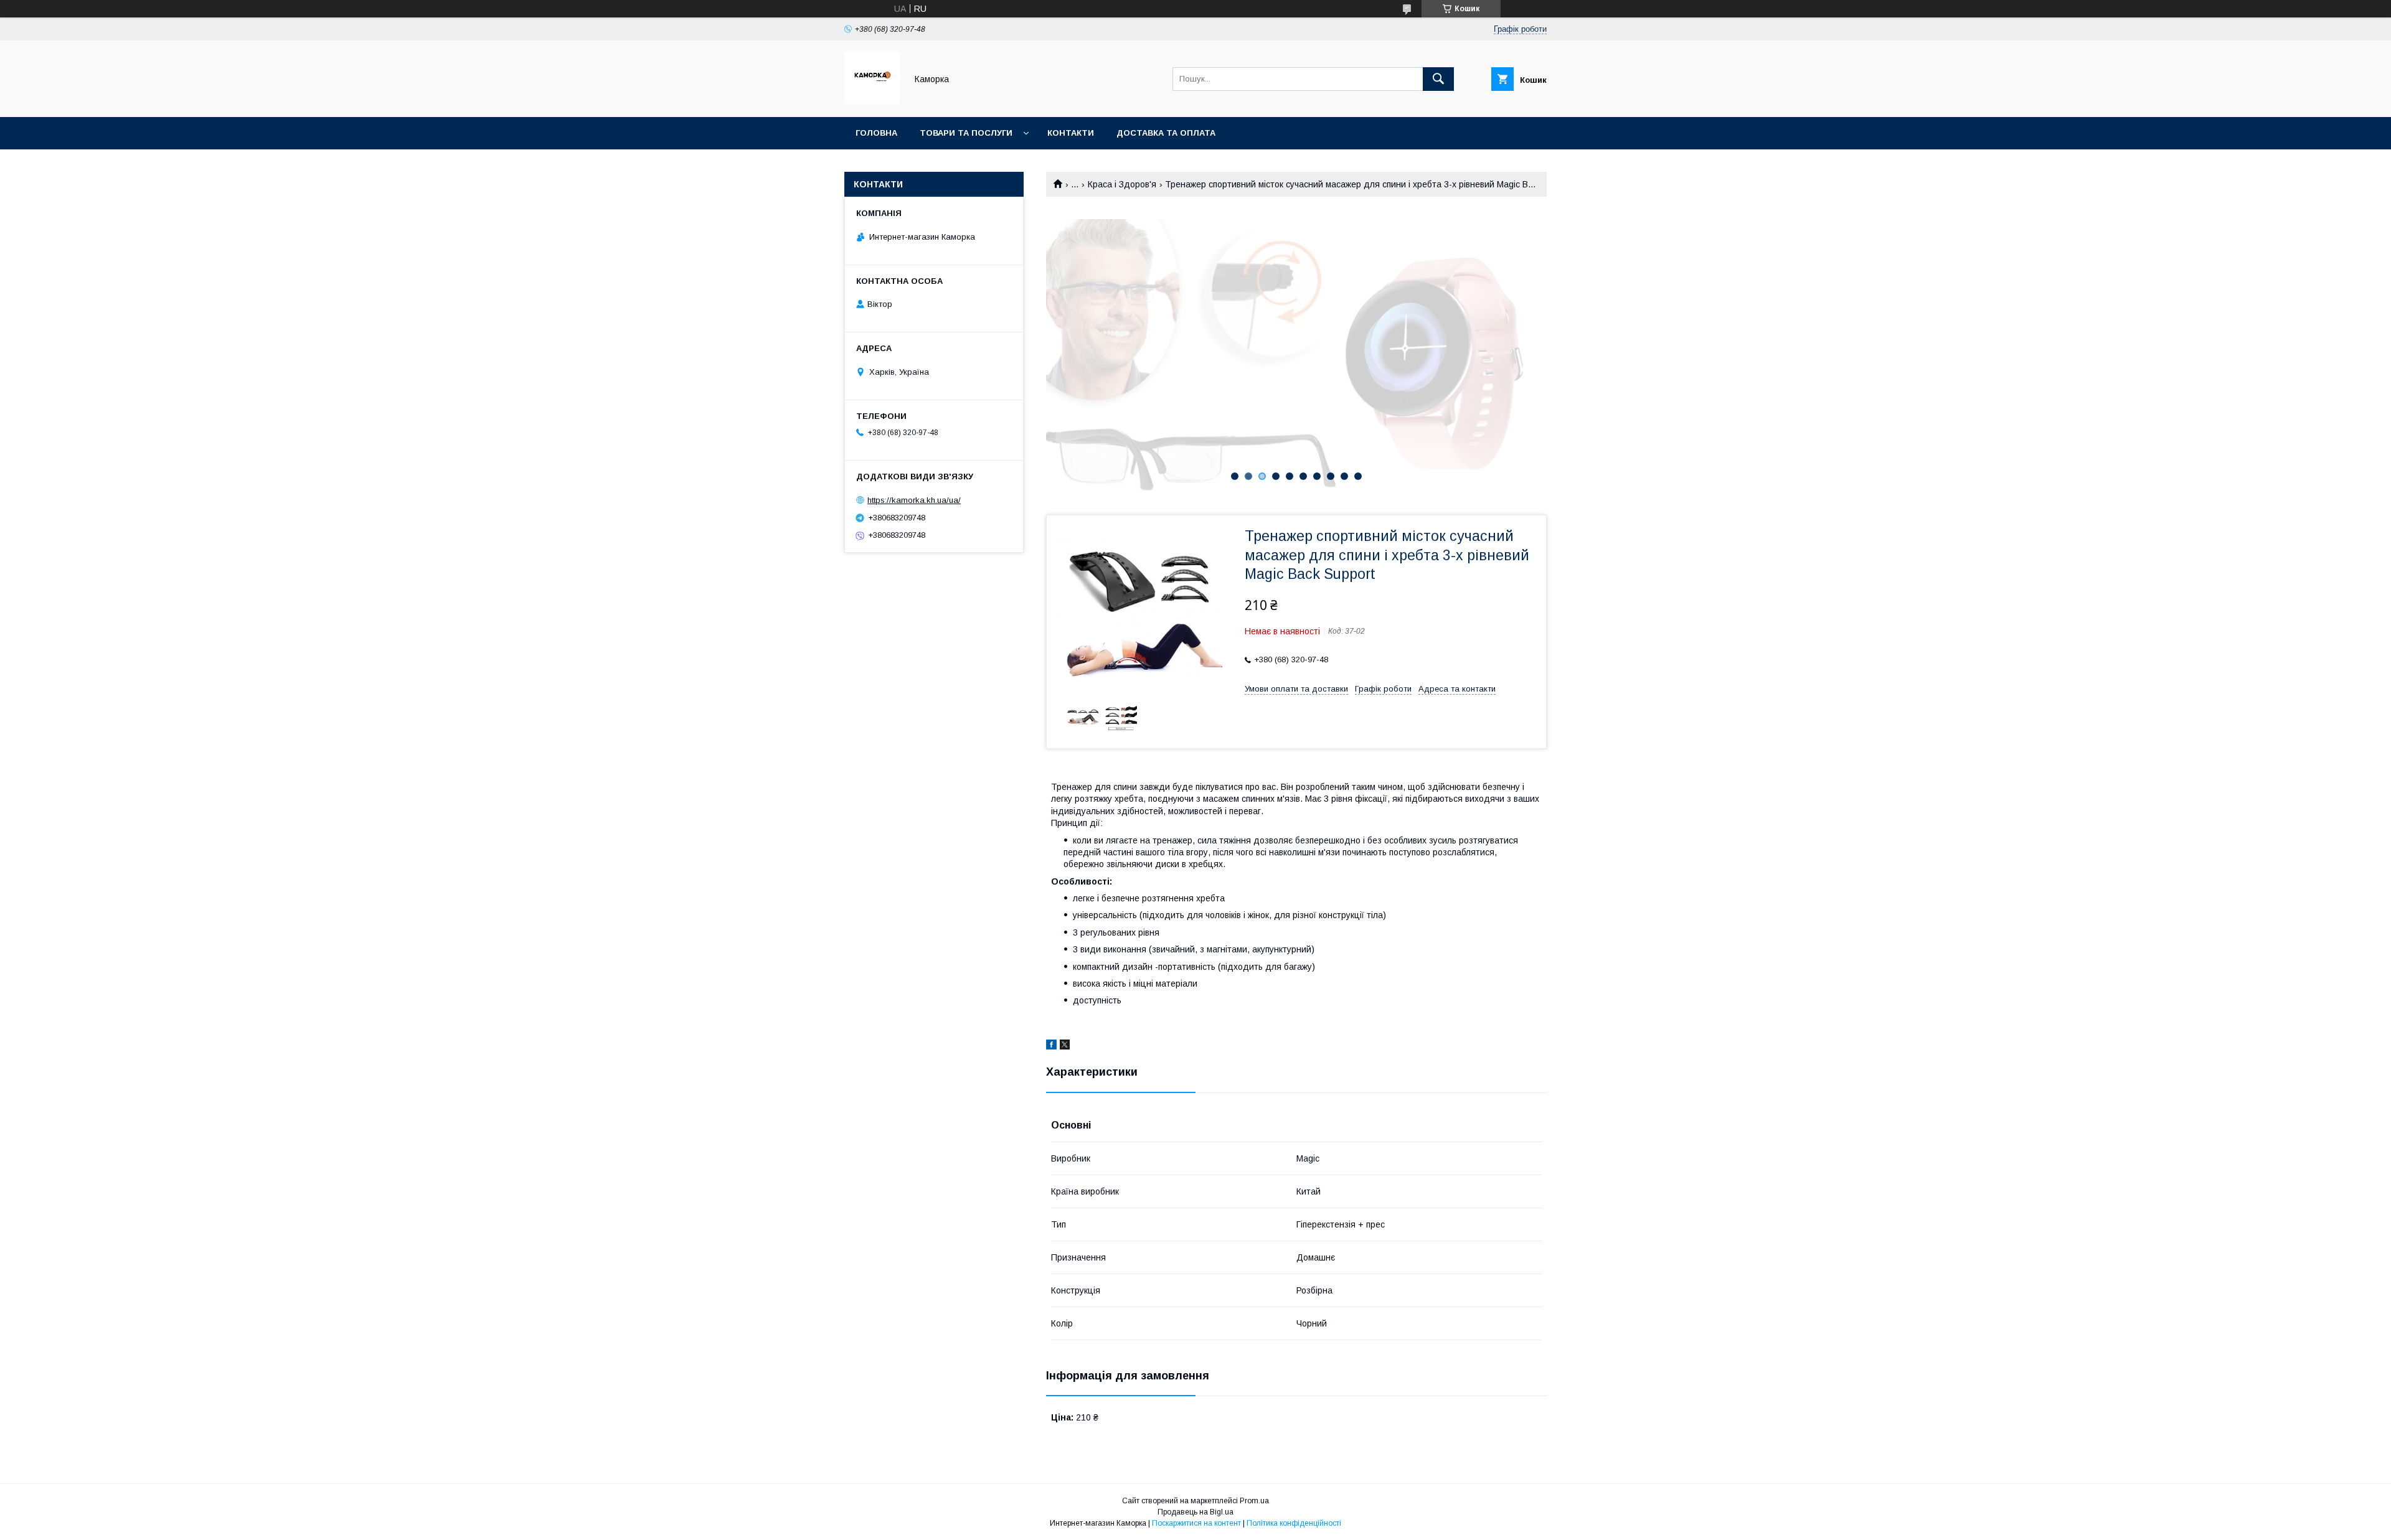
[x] (1065, 1046)
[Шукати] (1438, 79)
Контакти (1071, 133)
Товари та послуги (966, 133)
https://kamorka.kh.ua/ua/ (914, 500)
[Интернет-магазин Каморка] (872, 101)
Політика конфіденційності (1294, 1523)
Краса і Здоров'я (1122, 184)
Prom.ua (1254, 1501)
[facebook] (1051, 1046)
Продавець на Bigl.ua (1195, 1512)
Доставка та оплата (1166, 133)
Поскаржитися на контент (1196, 1523)
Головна (876, 133)
